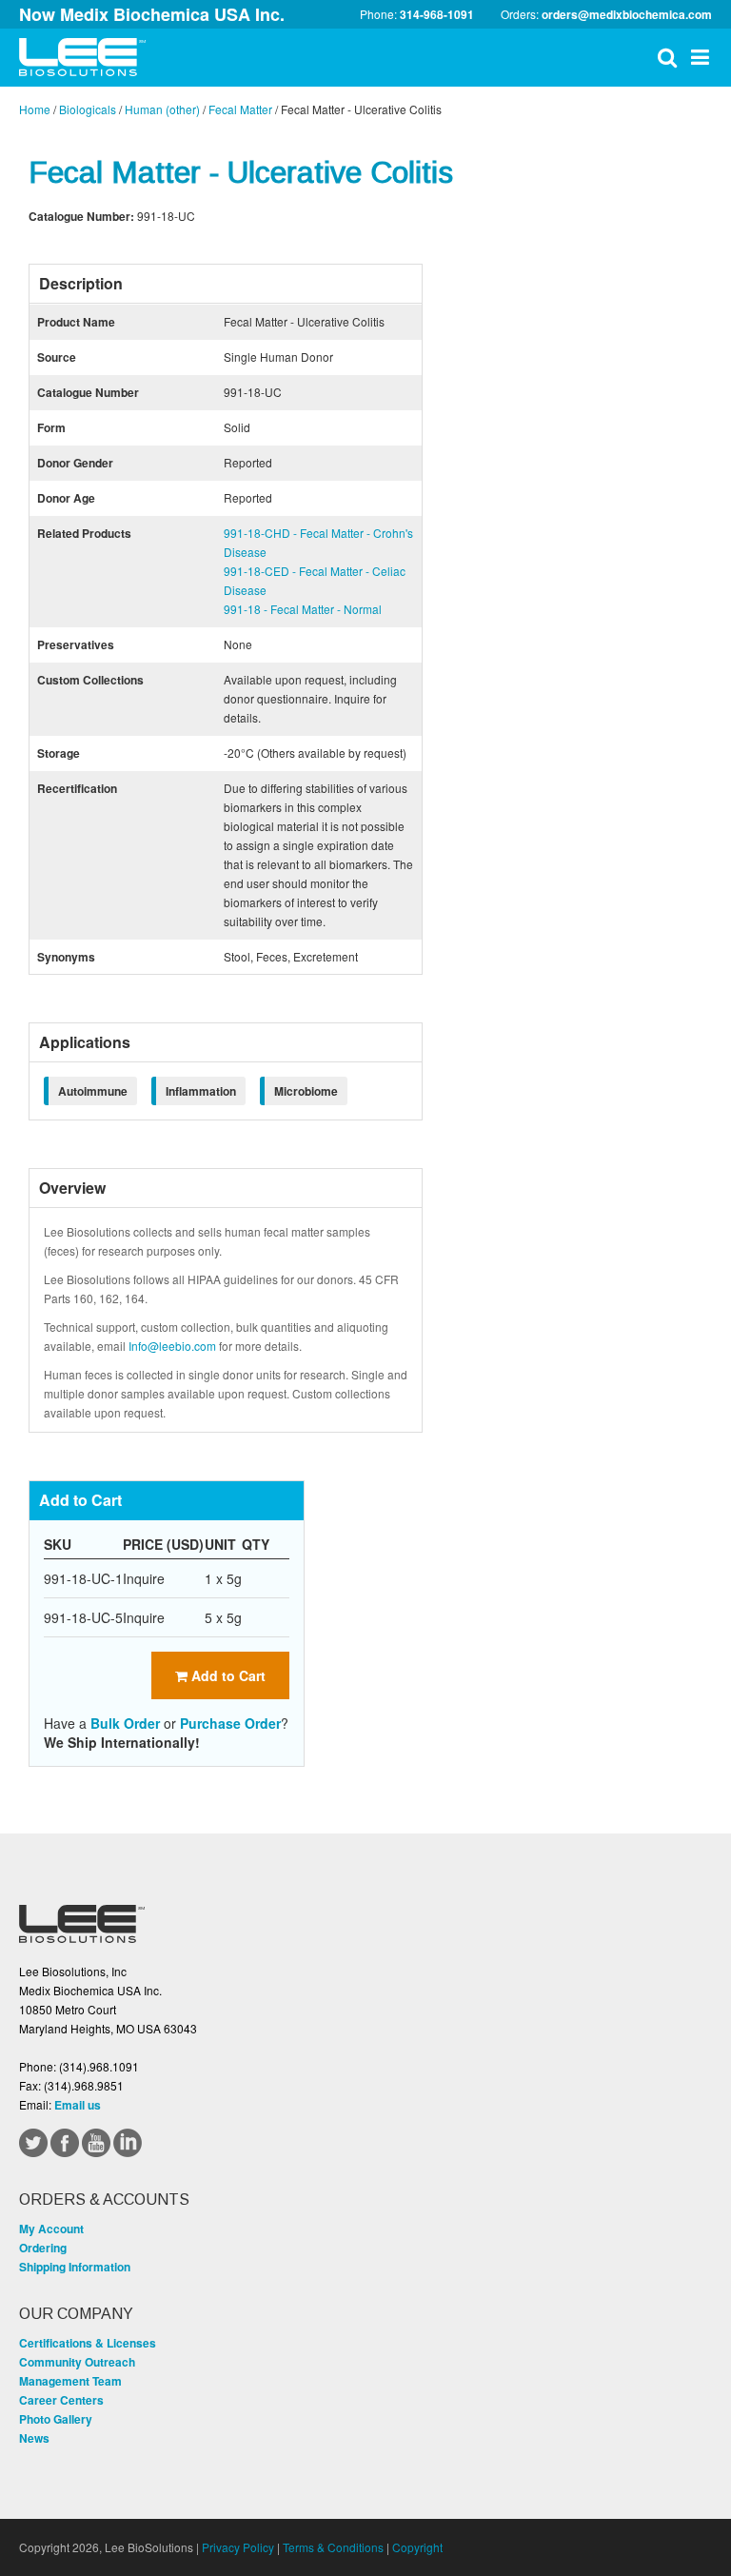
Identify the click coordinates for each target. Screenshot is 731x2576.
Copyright (417, 2547)
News (34, 2438)
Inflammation (201, 1091)
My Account (51, 2229)
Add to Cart (227, 1675)
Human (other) (162, 109)
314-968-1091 (437, 14)
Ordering (43, 2248)
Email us (78, 2105)
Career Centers (61, 2400)
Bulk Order (125, 1723)
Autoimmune (93, 1091)
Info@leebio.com (172, 1346)
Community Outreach (77, 2362)
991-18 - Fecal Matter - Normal (303, 609)
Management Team (70, 2381)
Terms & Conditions (333, 2547)
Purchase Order (230, 1723)
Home (35, 109)
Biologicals (88, 109)
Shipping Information (75, 2267)
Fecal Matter (240, 109)
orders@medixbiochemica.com (627, 14)
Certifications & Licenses (88, 2343)
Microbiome (306, 1091)
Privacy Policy (238, 2547)
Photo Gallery (56, 2419)
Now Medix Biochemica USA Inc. (152, 14)
